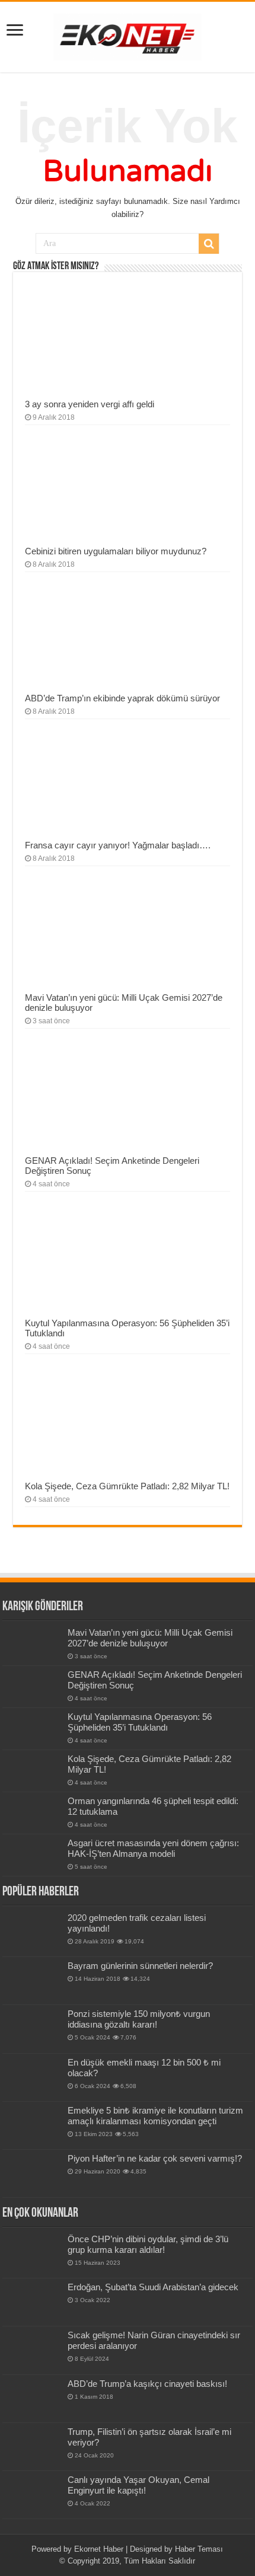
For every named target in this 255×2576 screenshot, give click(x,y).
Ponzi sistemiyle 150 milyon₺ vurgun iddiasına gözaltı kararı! (139, 2019)
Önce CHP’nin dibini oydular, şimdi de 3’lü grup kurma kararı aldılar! (148, 2244)
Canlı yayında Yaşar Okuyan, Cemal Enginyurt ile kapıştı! (138, 2485)
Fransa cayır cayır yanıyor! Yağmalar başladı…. (118, 845)
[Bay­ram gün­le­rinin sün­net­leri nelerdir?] (32, 1981)
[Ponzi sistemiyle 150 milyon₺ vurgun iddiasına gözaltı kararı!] (32, 2029)
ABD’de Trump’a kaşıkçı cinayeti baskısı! (147, 2384)
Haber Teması (199, 2549)
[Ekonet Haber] (128, 35)
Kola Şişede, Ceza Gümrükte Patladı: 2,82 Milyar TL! (127, 1486)
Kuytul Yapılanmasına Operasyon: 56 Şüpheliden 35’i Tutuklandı (140, 1722)
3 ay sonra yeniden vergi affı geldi (90, 404)
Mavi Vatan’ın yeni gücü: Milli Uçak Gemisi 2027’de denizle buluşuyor (150, 1638)
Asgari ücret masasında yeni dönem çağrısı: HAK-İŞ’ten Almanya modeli (153, 1848)
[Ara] (209, 244)
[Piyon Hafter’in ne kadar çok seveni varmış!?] (32, 2173)
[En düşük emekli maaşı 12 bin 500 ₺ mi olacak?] (32, 2077)
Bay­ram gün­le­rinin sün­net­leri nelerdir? (140, 1966)
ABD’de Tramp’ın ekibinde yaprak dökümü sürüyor (122, 698)
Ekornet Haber (99, 2549)
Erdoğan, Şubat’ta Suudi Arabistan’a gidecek (153, 2287)
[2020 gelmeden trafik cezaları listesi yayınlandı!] (32, 1933)
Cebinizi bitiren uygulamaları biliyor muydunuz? (116, 551)
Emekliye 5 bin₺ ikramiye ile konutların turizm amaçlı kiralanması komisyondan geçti (155, 2116)
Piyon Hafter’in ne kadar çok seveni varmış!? (155, 2158)
